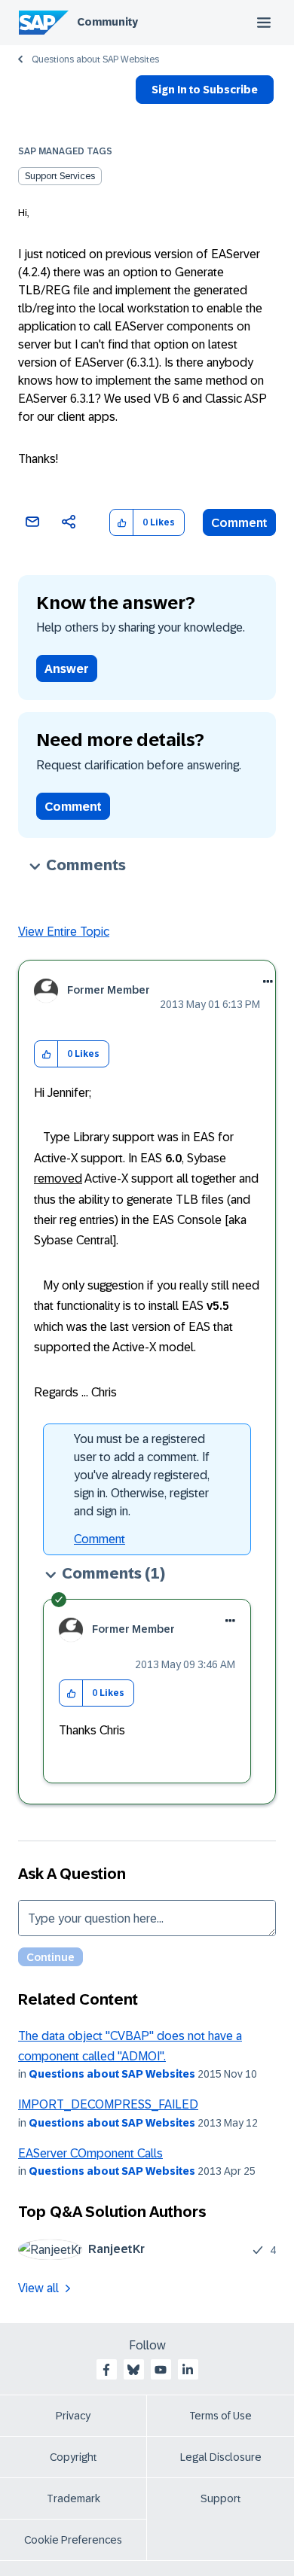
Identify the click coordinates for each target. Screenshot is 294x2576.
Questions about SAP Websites (95, 59)
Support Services (60, 176)
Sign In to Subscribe (205, 90)
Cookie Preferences (73, 2540)
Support (221, 2498)
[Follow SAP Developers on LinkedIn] (188, 2370)
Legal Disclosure (221, 2457)
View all (38, 2288)
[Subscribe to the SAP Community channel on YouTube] (161, 2370)
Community (107, 22)
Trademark (73, 2498)
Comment (239, 523)
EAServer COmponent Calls (90, 2153)
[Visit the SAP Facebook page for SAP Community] (106, 2370)
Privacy (73, 2416)
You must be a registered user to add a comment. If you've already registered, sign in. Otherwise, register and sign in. (142, 1475)
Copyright (73, 2457)
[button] (122, 523)
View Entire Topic (64, 932)
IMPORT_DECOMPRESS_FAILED (108, 2104)
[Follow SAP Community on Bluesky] (133, 2370)
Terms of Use (220, 2416)
